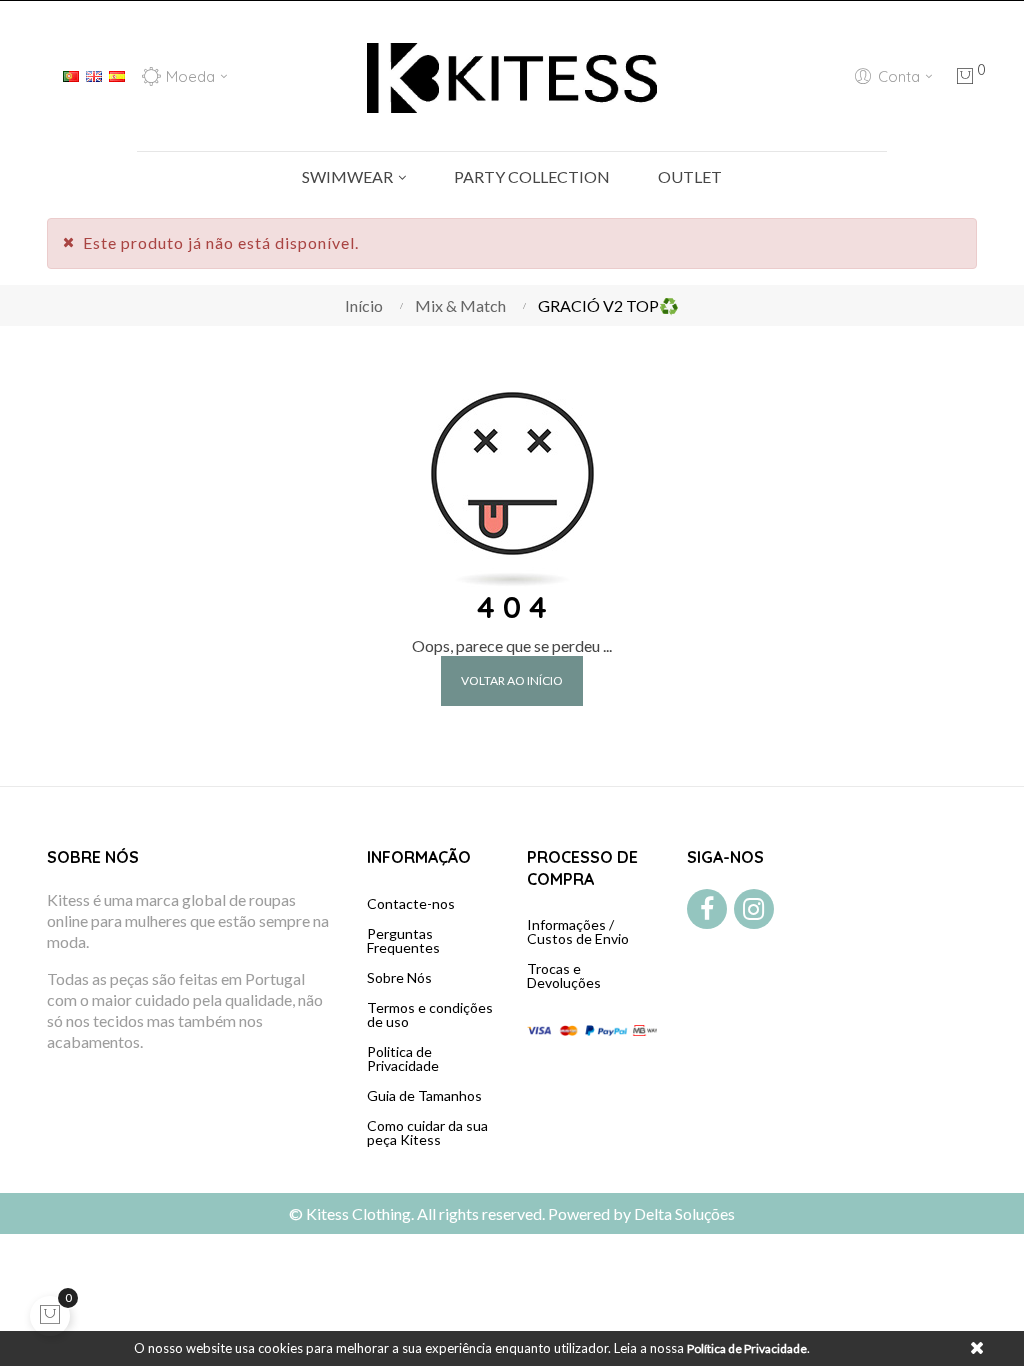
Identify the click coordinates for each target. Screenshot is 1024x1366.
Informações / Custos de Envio (578, 931)
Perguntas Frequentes (403, 940)
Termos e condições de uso (430, 1014)
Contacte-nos (411, 903)
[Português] (71, 73)
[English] (94, 73)
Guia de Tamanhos (424, 1095)
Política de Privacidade (747, 1348)
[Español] (117, 73)
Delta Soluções (684, 1213)
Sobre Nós (399, 977)
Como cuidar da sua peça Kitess (427, 1132)
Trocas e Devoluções (564, 975)
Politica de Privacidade (403, 1058)
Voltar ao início (512, 680)
